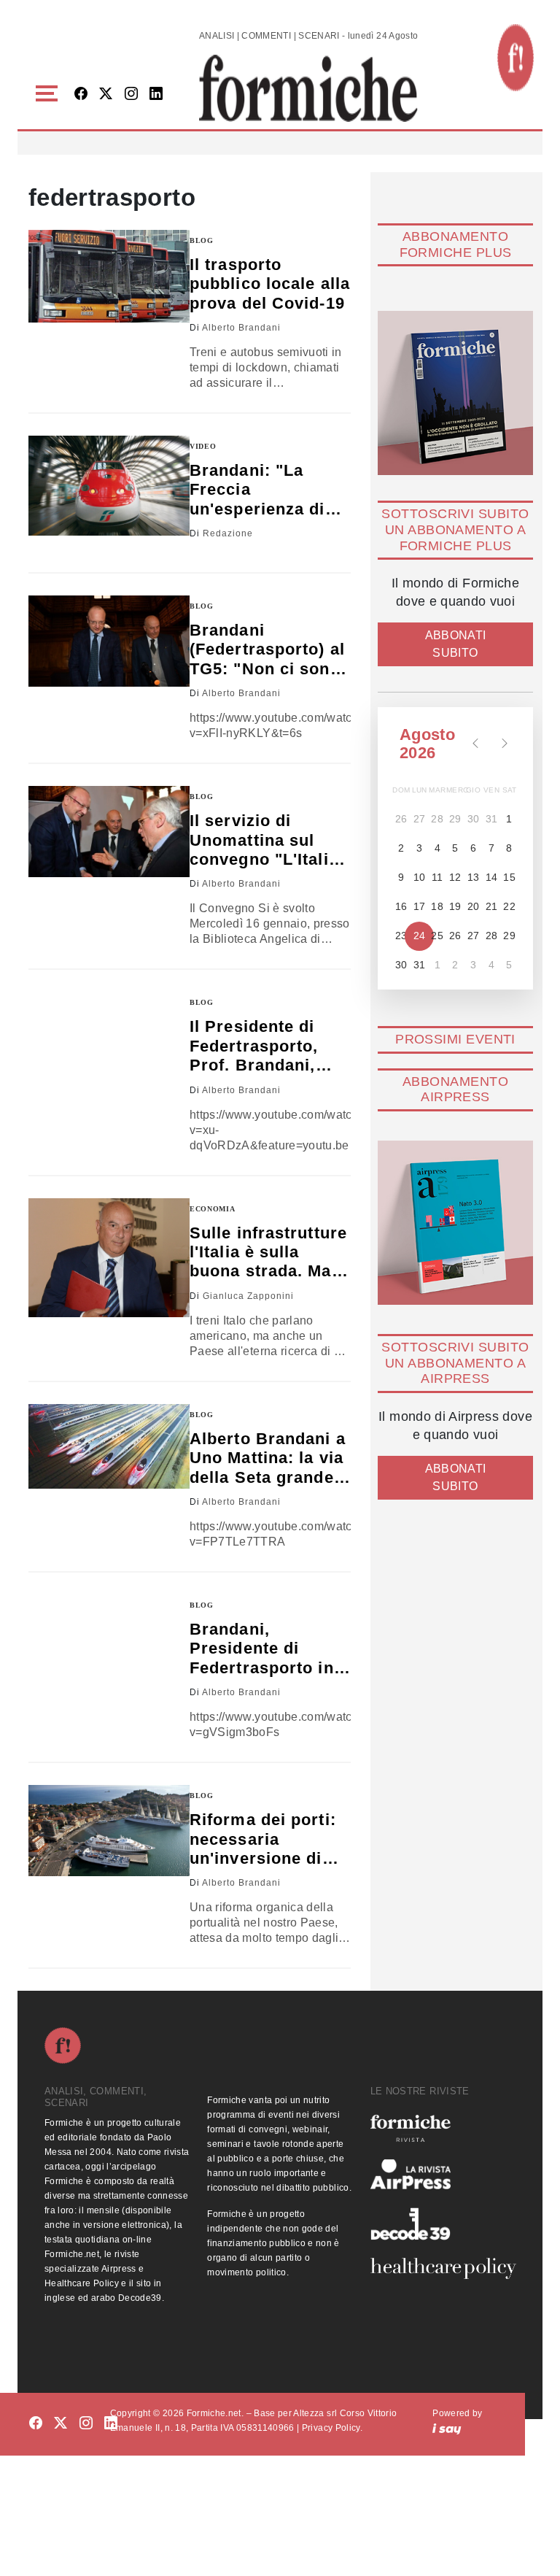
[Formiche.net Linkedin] (156, 95)
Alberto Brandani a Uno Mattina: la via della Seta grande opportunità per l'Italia (268, 1458)
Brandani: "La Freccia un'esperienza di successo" (257, 490)
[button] (49, 94)
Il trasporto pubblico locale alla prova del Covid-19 (270, 284)
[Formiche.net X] (106, 95)
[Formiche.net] (516, 58)
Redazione (228, 533)
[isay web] (447, 2428)
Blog (202, 240)
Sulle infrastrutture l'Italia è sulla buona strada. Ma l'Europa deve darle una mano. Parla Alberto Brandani (270, 1253)
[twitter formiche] (61, 2423)
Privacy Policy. (332, 2428)
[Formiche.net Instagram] (131, 95)
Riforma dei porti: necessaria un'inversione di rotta (263, 1839)
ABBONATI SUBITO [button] (456, 644)
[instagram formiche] (86, 2423)
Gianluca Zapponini (248, 1296)
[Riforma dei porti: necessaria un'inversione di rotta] (109, 1831)
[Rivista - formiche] (443, 2128)
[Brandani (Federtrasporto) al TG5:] (109, 641)
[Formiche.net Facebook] (81, 95)
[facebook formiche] (36, 2423)
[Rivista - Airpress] (443, 2174)
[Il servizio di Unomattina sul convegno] (109, 832)
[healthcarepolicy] (443, 2268)
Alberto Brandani (241, 328)
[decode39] (443, 2224)
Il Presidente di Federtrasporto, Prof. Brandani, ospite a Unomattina (254, 1046)
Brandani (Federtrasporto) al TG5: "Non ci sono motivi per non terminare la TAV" (267, 650)
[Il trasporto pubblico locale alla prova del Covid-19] (109, 277)
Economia (213, 1209)
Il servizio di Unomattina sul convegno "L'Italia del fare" (264, 840)
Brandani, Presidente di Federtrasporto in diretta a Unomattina (262, 1649)
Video (203, 446)
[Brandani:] (109, 486)
